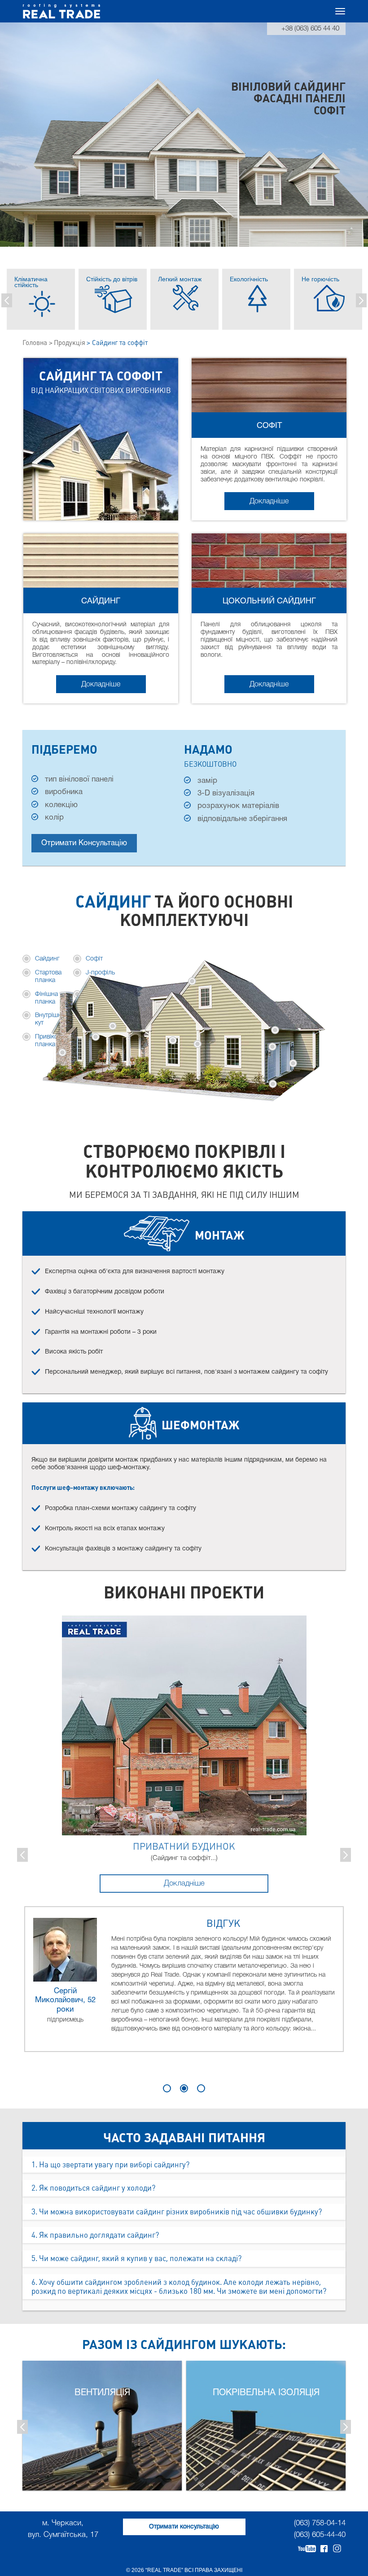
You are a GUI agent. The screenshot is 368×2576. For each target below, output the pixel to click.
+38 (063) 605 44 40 (310, 29)
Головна (35, 343)
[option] (41, 299)
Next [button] (361, 300)
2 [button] (184, 2088)
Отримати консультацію (84, 843)
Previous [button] (7, 300)
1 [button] (167, 2088)
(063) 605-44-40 (320, 2535)
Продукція (70, 343)
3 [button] (201, 2088)
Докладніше (269, 502)
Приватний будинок (184, 1847)
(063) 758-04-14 (320, 2523)
